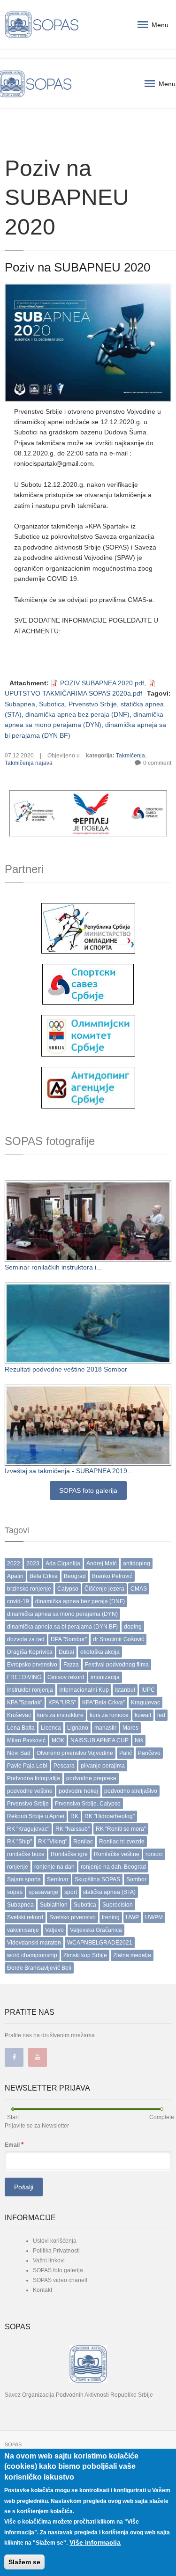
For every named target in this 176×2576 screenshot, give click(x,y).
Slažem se (24, 2562)
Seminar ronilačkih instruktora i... (53, 1267)
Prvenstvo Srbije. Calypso (88, 1804)
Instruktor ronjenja (30, 1690)
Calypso (68, 1589)
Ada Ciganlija (63, 1563)
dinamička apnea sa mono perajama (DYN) (62, 1614)
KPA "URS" (62, 1703)
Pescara (64, 1766)
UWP (132, 1917)
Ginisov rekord (66, 1677)
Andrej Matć (102, 1563)
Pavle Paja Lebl (27, 1766)
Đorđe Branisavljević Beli (39, 1968)
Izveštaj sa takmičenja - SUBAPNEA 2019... (69, 1471)
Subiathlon (54, 1905)
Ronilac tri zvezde (122, 1842)
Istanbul (125, 1690)
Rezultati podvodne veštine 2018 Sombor (66, 1369)
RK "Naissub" (73, 1829)
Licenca (51, 1728)
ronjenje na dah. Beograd (113, 1867)
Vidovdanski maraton (34, 1943)
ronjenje (18, 1867)
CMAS (139, 1589)
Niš (139, 1740)
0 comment (157, 763)
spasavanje (43, 1892)
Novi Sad (19, 1753)
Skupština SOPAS (97, 1879)
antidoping (137, 1563)
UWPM (154, 1917)
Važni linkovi (49, 2260)
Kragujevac (145, 1703)
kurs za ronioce (109, 1715)
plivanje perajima (103, 1766)
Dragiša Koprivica (30, 1652)
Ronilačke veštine (117, 1854)
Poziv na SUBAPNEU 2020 (77, 267)
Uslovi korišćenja (55, 2241)
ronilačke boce (26, 1854)
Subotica (52, 704)
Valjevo (54, 1930)
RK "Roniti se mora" (121, 1829)
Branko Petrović (112, 1576)
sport (71, 1892)
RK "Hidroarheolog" (110, 1816)
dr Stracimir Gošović (119, 1639)
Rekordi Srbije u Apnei (36, 1816)
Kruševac (19, 1715)
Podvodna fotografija (34, 1778)
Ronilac (83, 1842)
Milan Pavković (26, 1740)
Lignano (78, 1728)
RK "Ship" (19, 1842)
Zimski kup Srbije (85, 1955)
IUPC (148, 1690)
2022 (14, 1563)
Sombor (136, 1879)
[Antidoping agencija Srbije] (88, 1087)
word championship (32, 1955)
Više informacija (95, 2542)
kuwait (143, 1715)
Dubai (66, 1652)
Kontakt (42, 2290)
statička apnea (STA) (109, 1892)
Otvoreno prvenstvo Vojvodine (75, 1753)
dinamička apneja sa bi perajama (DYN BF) (62, 1627)
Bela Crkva (44, 1576)
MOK (58, 1740)
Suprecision (118, 1905)
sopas (15, 1892)
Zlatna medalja (132, 1955)
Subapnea (20, 704)
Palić (126, 1753)
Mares (130, 1728)
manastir (105, 1728)
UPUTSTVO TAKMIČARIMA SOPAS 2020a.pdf (73, 693)
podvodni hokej (78, 1791)
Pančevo (149, 1753)
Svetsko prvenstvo (73, 1917)
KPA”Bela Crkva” (103, 1703)
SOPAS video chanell (60, 2280)
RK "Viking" (53, 1842)
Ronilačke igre (69, 1854)
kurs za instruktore (60, 1715)
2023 (33, 1563)
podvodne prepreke (91, 1778)
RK (74, 1816)
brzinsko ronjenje (29, 1589)
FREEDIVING (24, 1677)
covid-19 (18, 1601)
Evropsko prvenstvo (32, 1665)
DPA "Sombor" (69, 1639)
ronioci (154, 1854)
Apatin (15, 1576)
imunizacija (105, 1677)
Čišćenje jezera (104, 1589)
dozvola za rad (26, 1639)
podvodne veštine (30, 1791)
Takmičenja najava (29, 763)
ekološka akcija (100, 1652)
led (161, 1715)
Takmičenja (130, 756)
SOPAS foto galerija (88, 1490)
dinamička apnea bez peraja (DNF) (77, 714)
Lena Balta (21, 1728)
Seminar (58, 1879)
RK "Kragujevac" (28, 1829)
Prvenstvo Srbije (93, 704)
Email (14, 2144)
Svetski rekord (25, 1917)
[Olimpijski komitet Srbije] (88, 1035)
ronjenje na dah (54, 1867)
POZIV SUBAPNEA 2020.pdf (102, 683)
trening (111, 1917)
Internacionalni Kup (84, 1690)
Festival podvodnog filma (117, 1665)
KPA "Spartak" (25, 1703)
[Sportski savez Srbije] (88, 983)
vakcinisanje (23, 1930)
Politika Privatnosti (56, 2251)
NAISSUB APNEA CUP (99, 1740)
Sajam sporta (24, 1879)
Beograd (75, 1576)
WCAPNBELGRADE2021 (100, 1943)
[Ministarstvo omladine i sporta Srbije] (88, 928)
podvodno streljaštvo (131, 1791)
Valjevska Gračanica (96, 1930)
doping (133, 1627)
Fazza (71, 1665)
